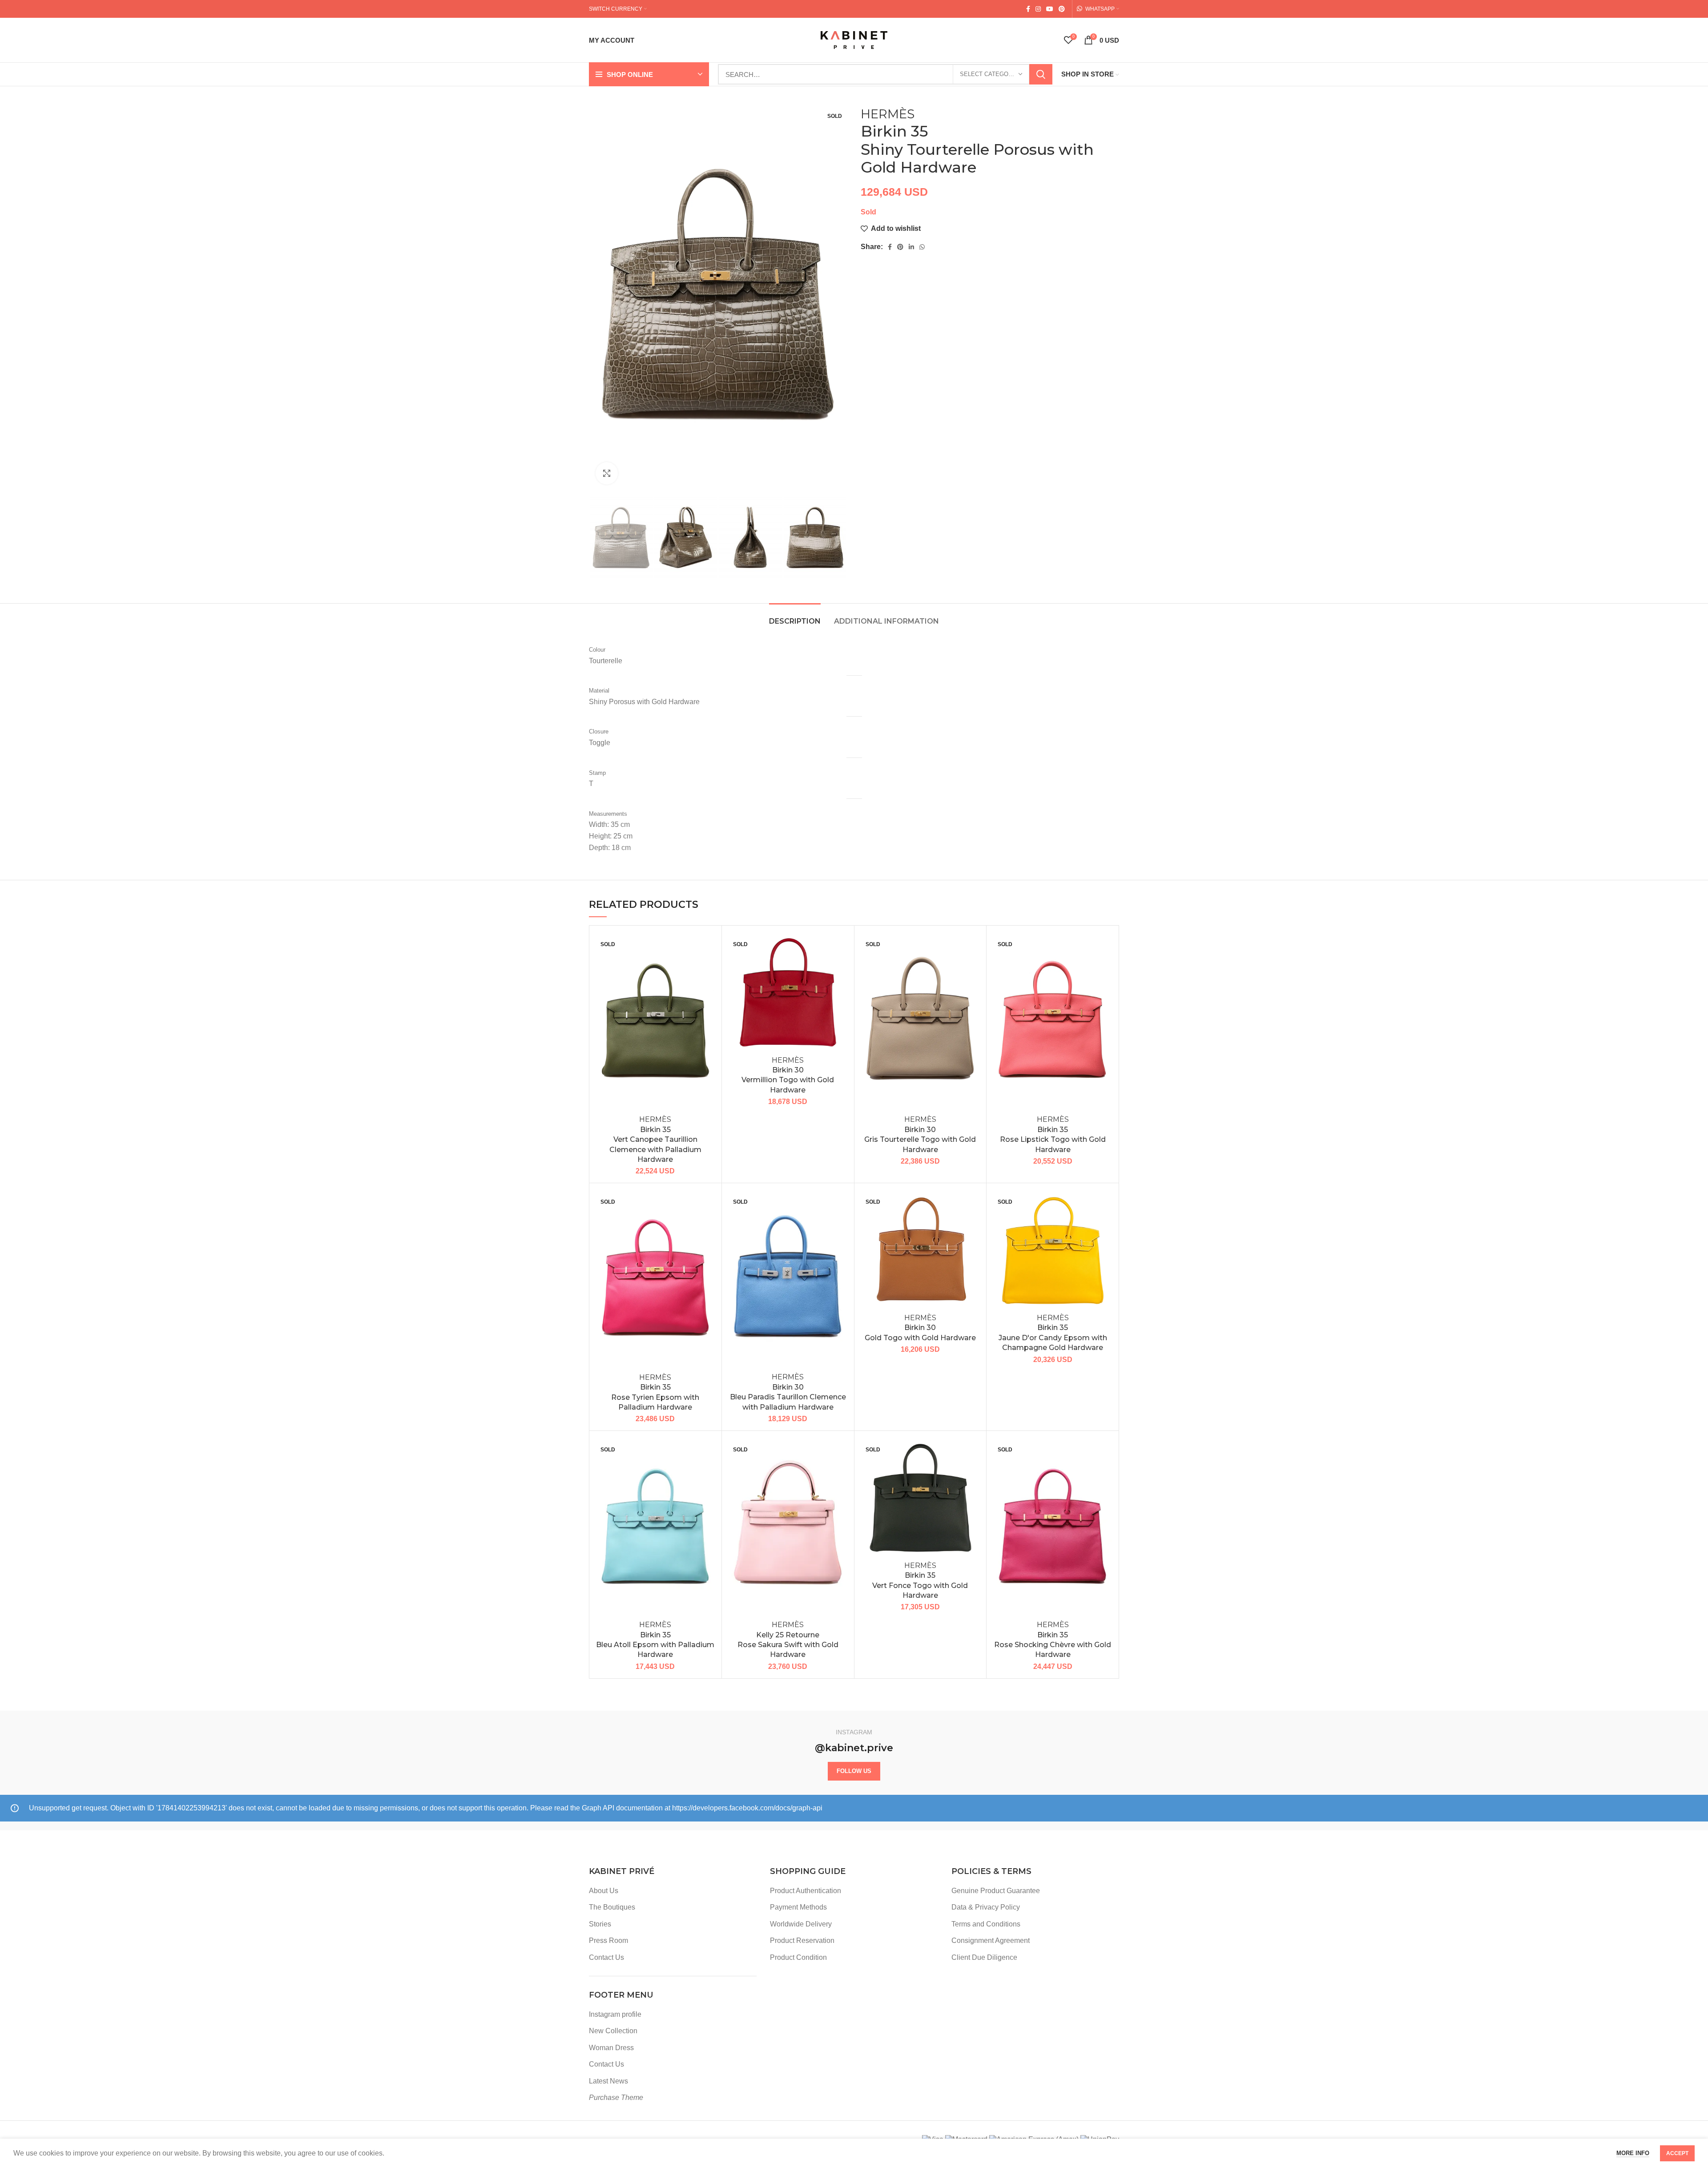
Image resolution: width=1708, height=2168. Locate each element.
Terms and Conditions (986, 1924)
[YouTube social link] (1050, 9)
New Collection (613, 2031)
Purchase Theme (616, 2097)
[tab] (795, 617)
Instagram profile (615, 2014)
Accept (1677, 2153)
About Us (604, 1891)
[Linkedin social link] (911, 247)
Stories (600, 1924)
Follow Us (854, 1771)
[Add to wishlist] (708, 947)
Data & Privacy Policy (986, 1907)
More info (1633, 2153)
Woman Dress (611, 2048)
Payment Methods (798, 1907)
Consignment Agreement (991, 1940)
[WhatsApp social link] (922, 247)
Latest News (608, 2081)
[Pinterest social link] (1062, 9)
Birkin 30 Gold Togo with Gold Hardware (920, 1328)
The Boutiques (612, 1907)
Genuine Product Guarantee (996, 1891)
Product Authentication (806, 1891)
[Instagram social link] (1038, 9)
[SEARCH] (1041, 74)
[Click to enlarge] (607, 473)
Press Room (608, 1940)
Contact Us (606, 1957)
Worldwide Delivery (801, 1924)
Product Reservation (802, 1940)
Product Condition (798, 1957)
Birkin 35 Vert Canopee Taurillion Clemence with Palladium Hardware (655, 1139)
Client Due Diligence (984, 1957)
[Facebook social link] (1028, 9)
